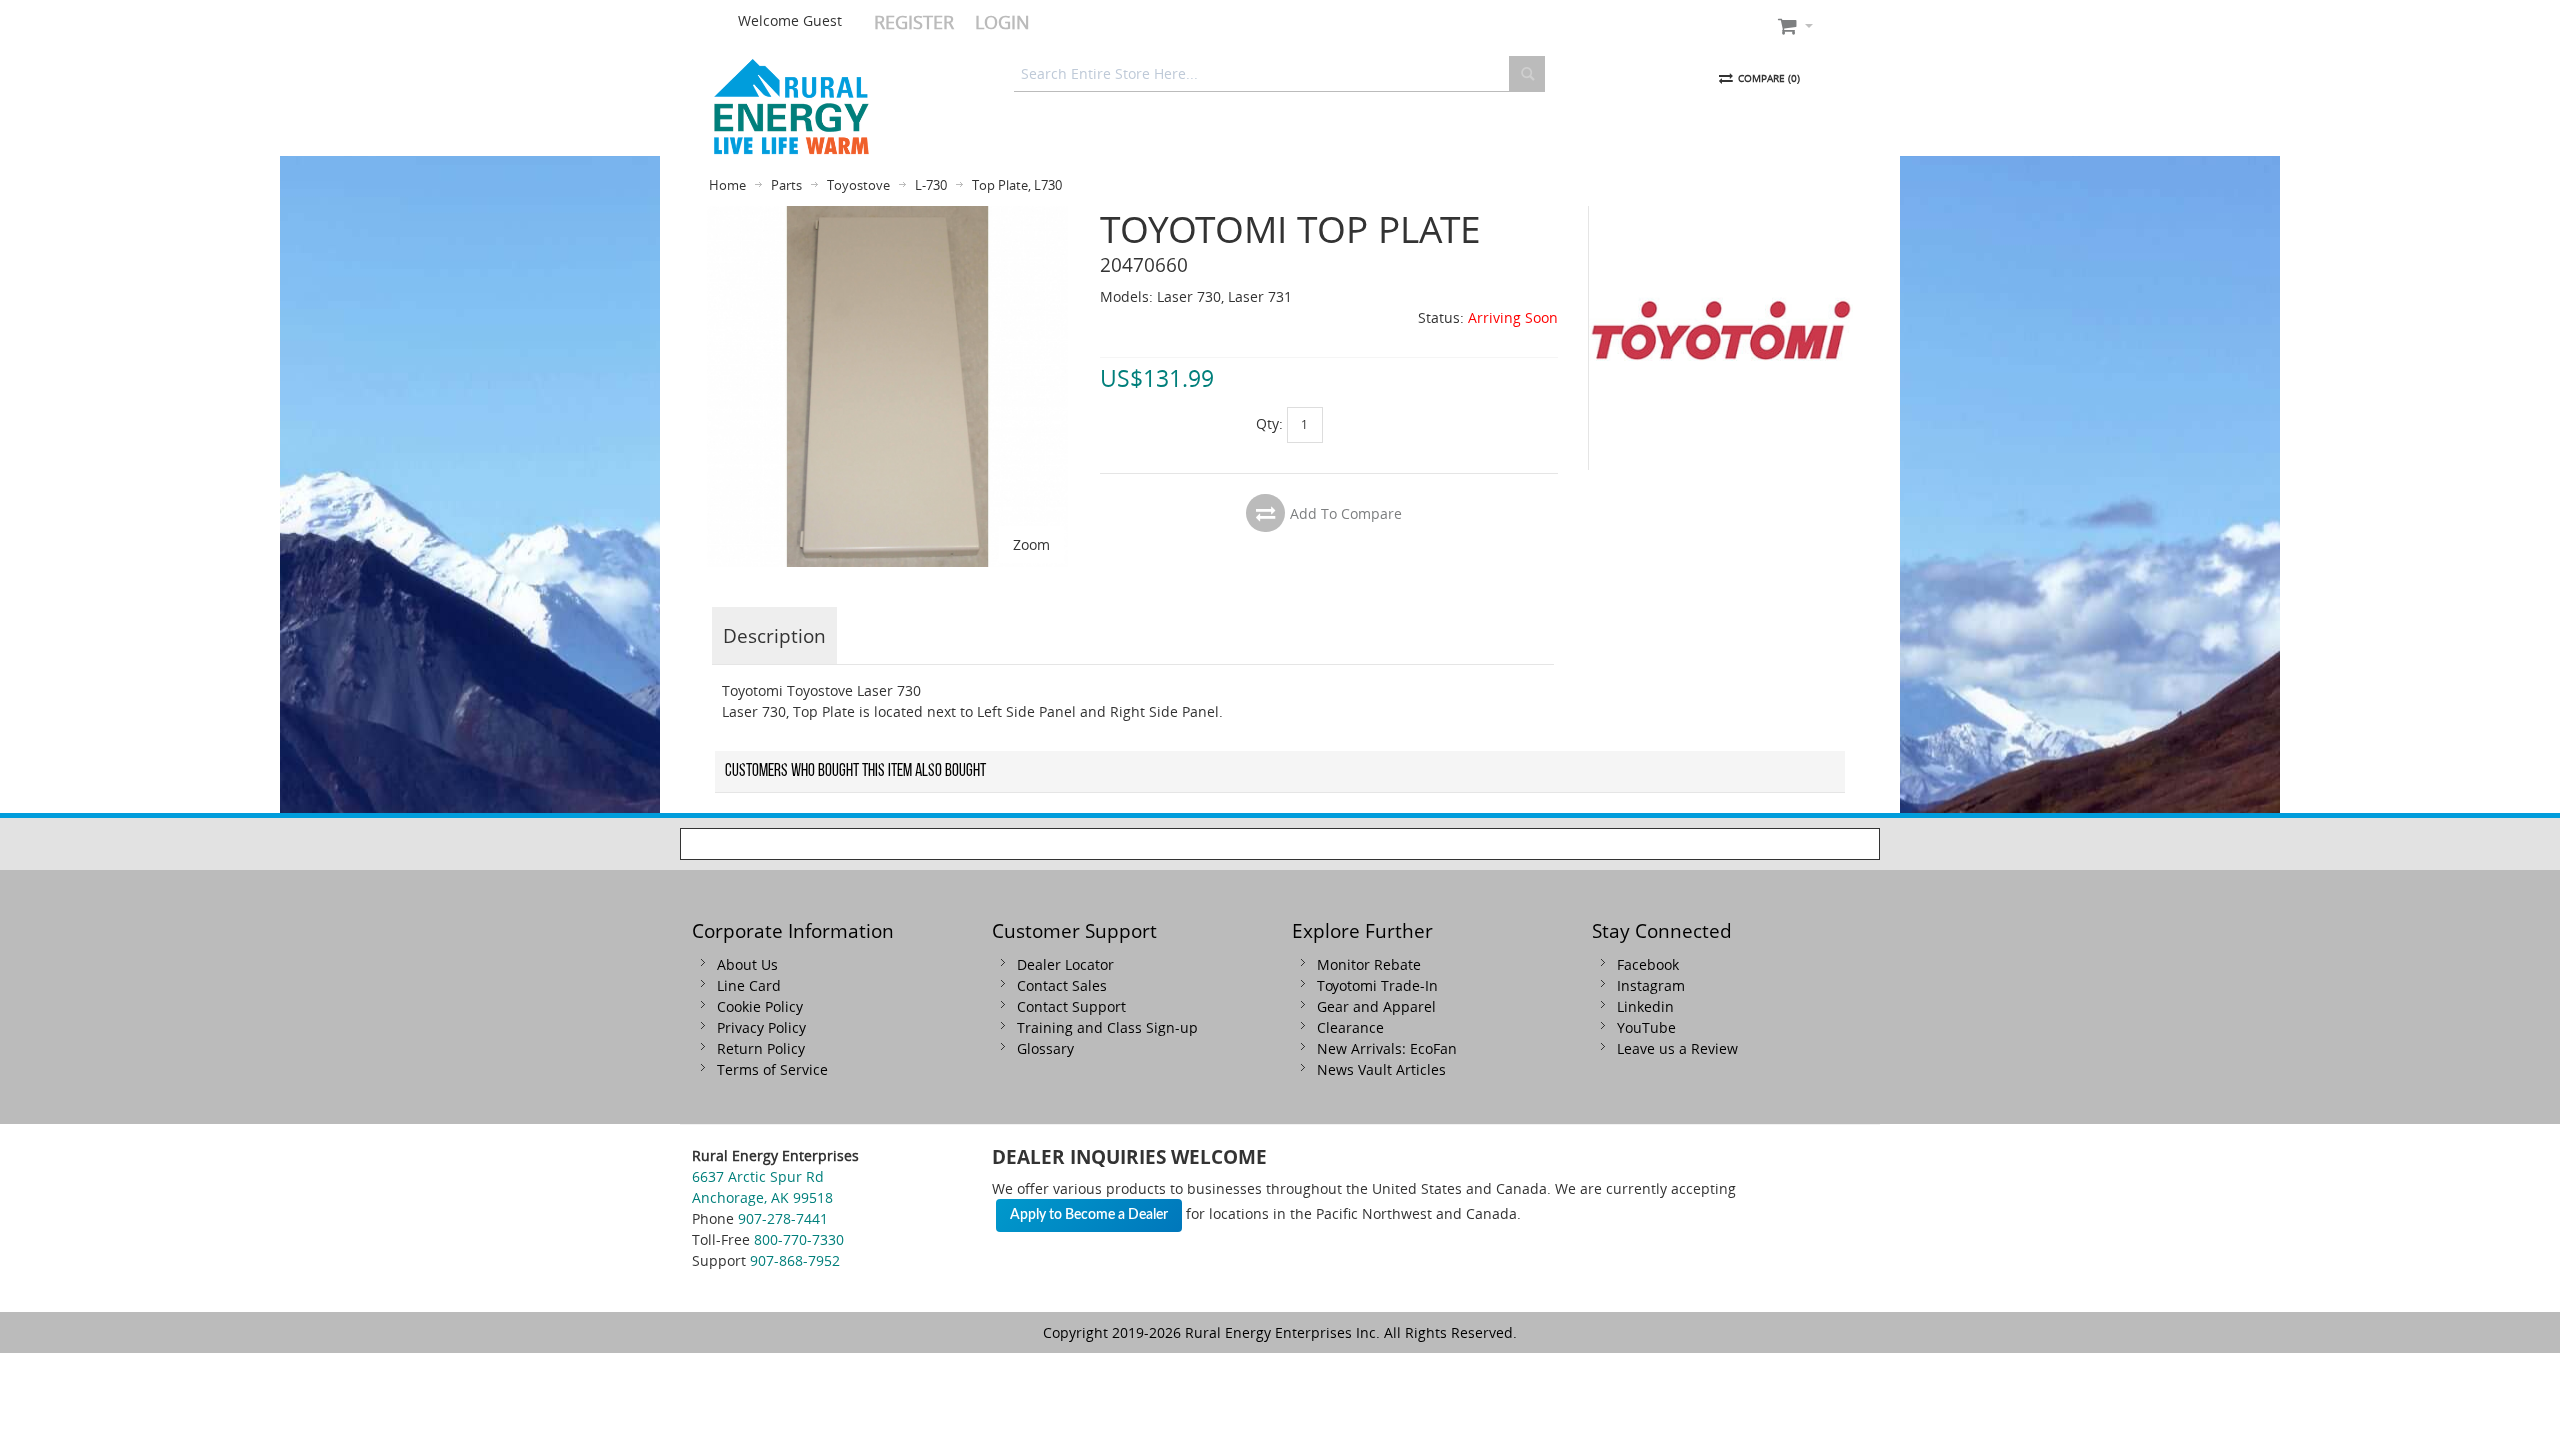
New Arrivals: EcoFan (1387, 1048)
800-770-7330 (799, 1239)
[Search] (1527, 74)
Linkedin (1645, 1006)
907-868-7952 (795, 1260)
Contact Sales (1062, 985)
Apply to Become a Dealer (1089, 1215)
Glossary (1045, 1048)
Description (774, 635)
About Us (747, 964)
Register (914, 22)
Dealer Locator (1065, 964)
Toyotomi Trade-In (1377, 985)
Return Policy (761, 1048)
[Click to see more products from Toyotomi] (1721, 338)
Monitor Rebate (1369, 964)
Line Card (749, 985)
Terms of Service (772, 1069)
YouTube (1646, 1027)
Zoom (1031, 544)
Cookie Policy (760, 1006)
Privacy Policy (761, 1027)
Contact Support (1071, 1006)
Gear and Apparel (1376, 1006)
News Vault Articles (1381, 1069)
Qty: (1269, 423)
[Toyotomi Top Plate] (887, 216)
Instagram (1651, 985)
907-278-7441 (783, 1218)
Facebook (1648, 964)
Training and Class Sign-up (1107, 1027)
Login (1002, 22)
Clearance (1350, 1027)
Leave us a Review (1677, 1048)
